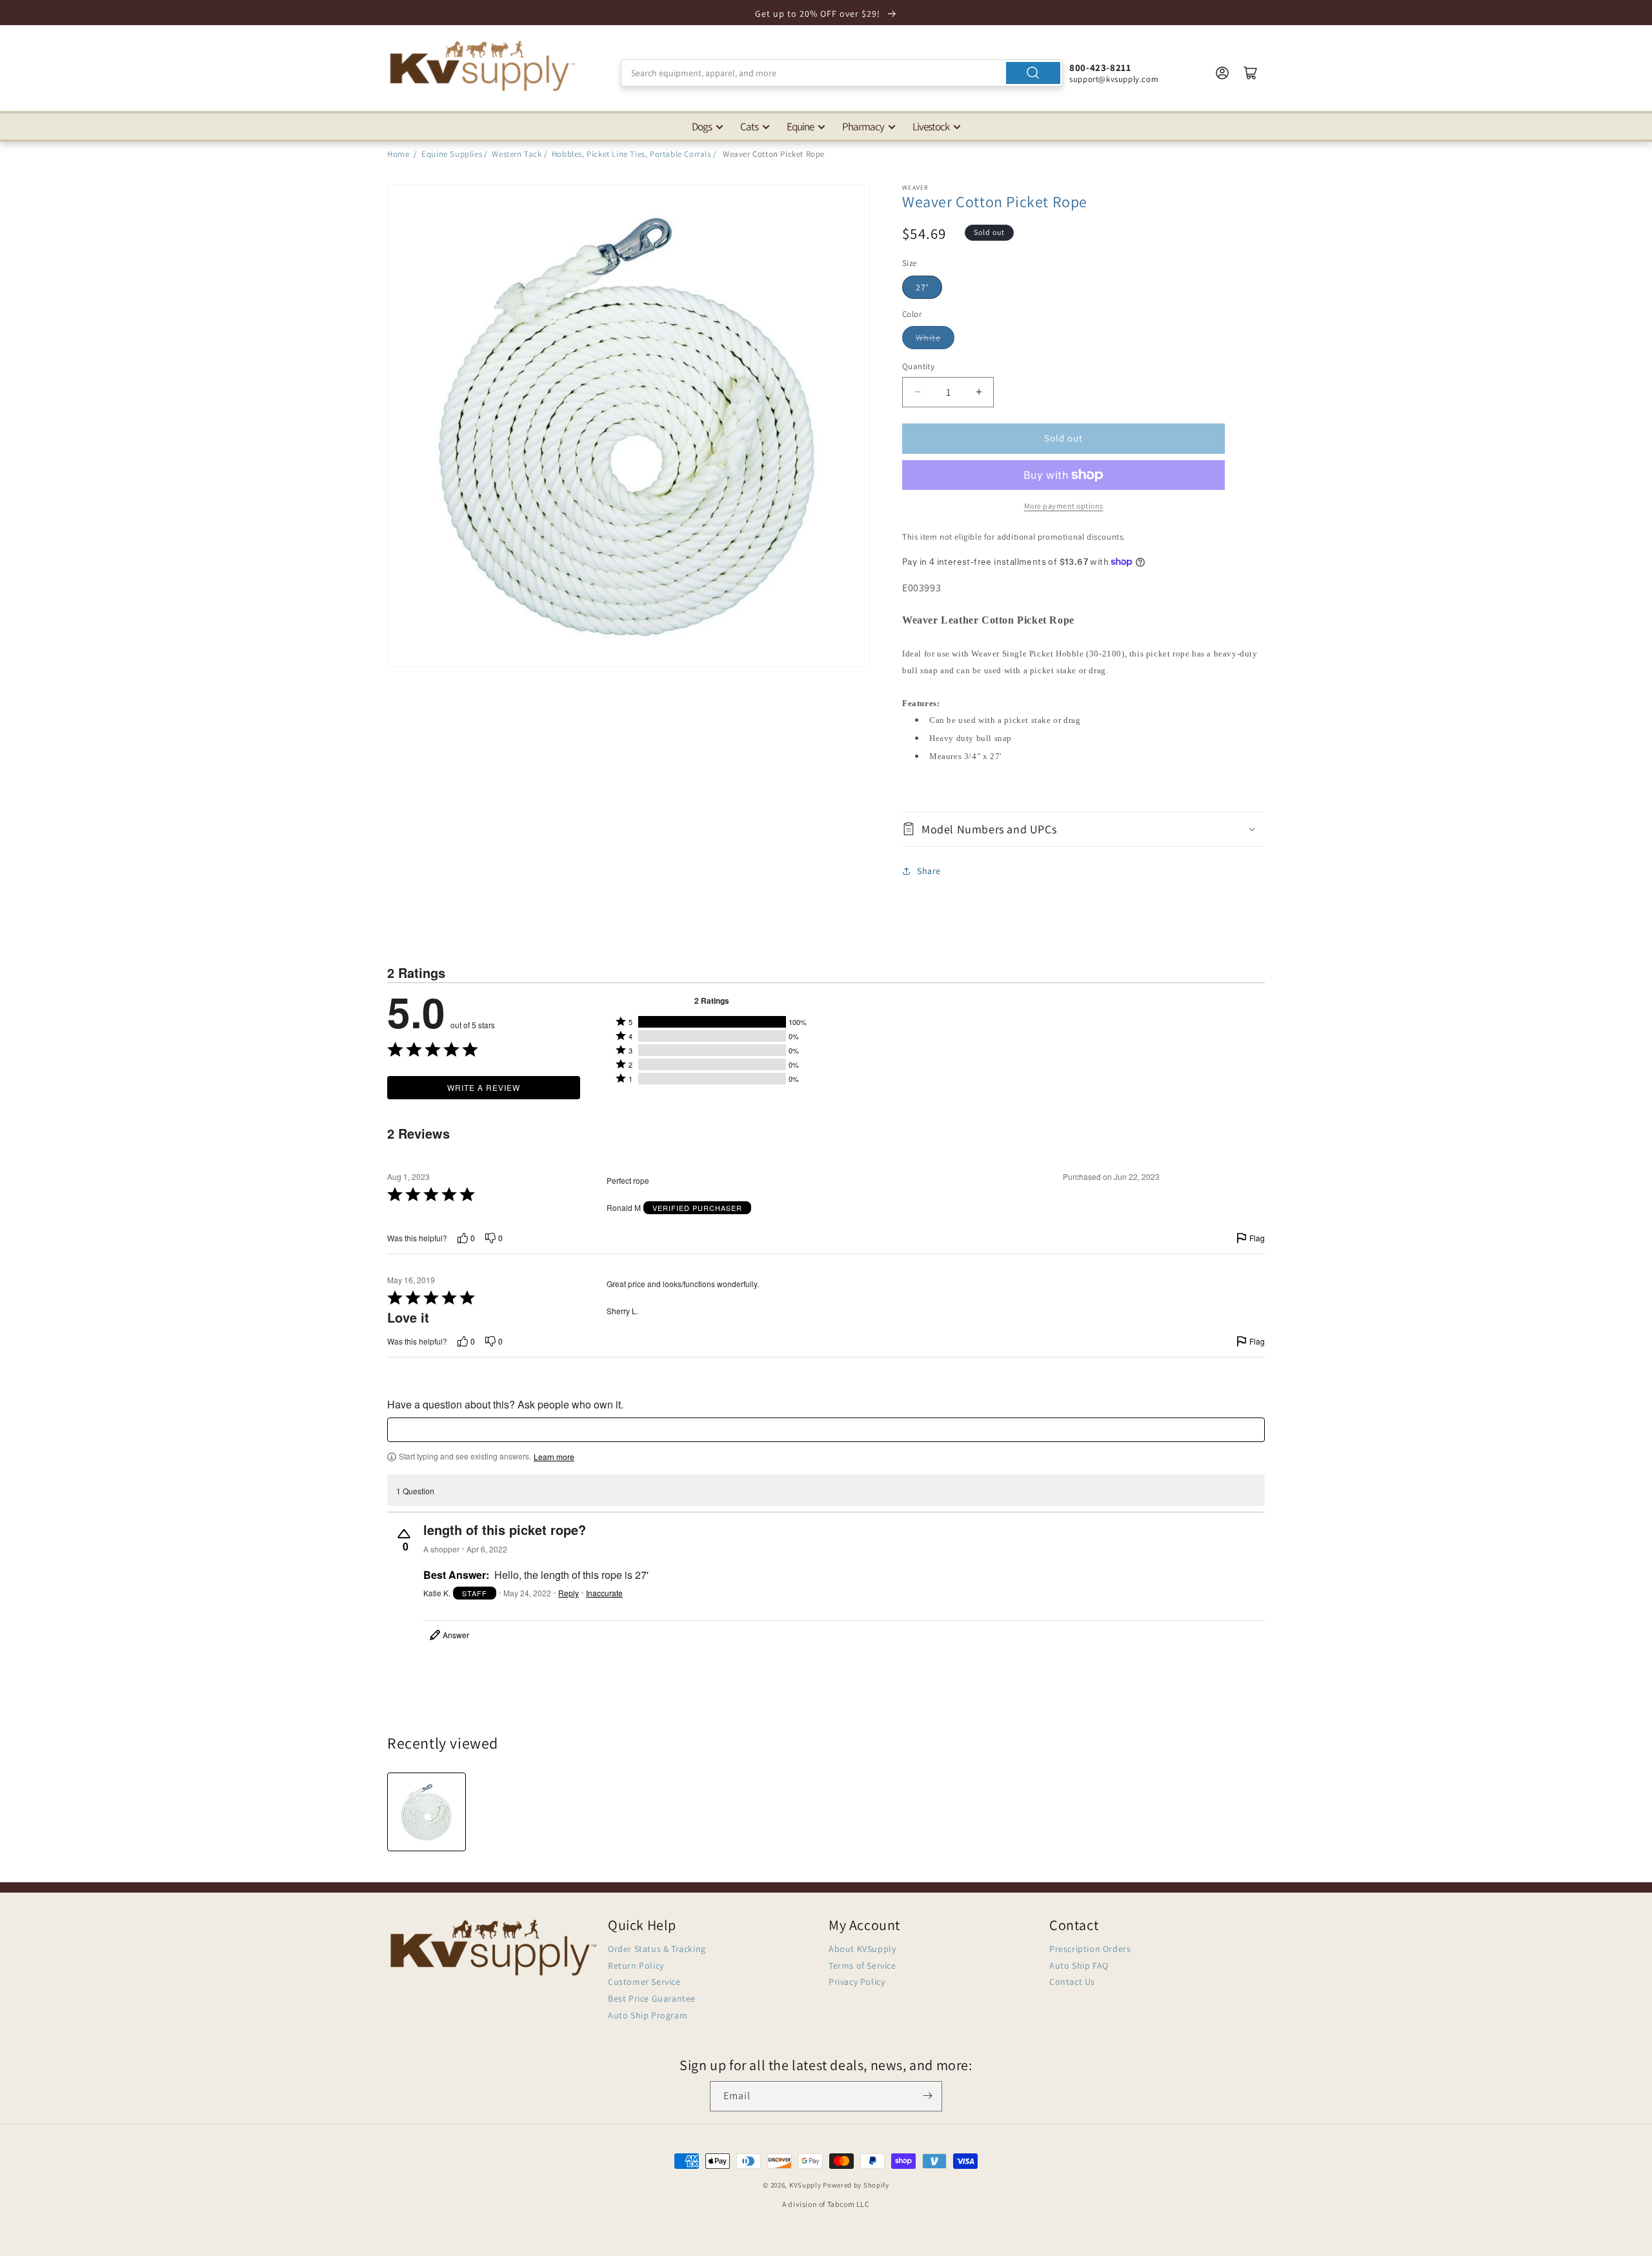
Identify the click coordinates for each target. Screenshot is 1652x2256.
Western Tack (517, 154)
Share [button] (929, 871)
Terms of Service (862, 1966)
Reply (569, 1593)
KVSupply (805, 2185)
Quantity (918, 366)
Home (398, 154)
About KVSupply (862, 1949)
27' (922, 287)
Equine (800, 127)
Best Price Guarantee (652, 1998)
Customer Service (644, 1982)
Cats (749, 127)
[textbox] (826, 1430)
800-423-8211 (1100, 67)
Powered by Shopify (856, 2185)
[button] (1083, 829)
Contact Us (1072, 1982)
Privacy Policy (857, 1982)
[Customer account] (1222, 73)
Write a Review (484, 1087)
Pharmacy (863, 127)
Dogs (702, 127)
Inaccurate (604, 1593)
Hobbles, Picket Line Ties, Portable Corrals (631, 154)
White (928, 338)
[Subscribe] (927, 2096)
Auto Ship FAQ (1079, 1966)
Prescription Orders (1090, 1949)
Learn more (554, 1458)
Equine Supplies (452, 154)
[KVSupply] (484, 66)
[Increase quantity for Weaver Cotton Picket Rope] (979, 392)
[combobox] (842, 73)
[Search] (1033, 73)
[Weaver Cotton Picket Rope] (427, 1812)
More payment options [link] (1064, 506)
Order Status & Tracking (657, 1949)
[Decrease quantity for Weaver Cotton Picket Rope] (917, 392)
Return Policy (636, 1966)
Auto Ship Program (648, 2015)
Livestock (931, 127)
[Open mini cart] (1251, 73)
